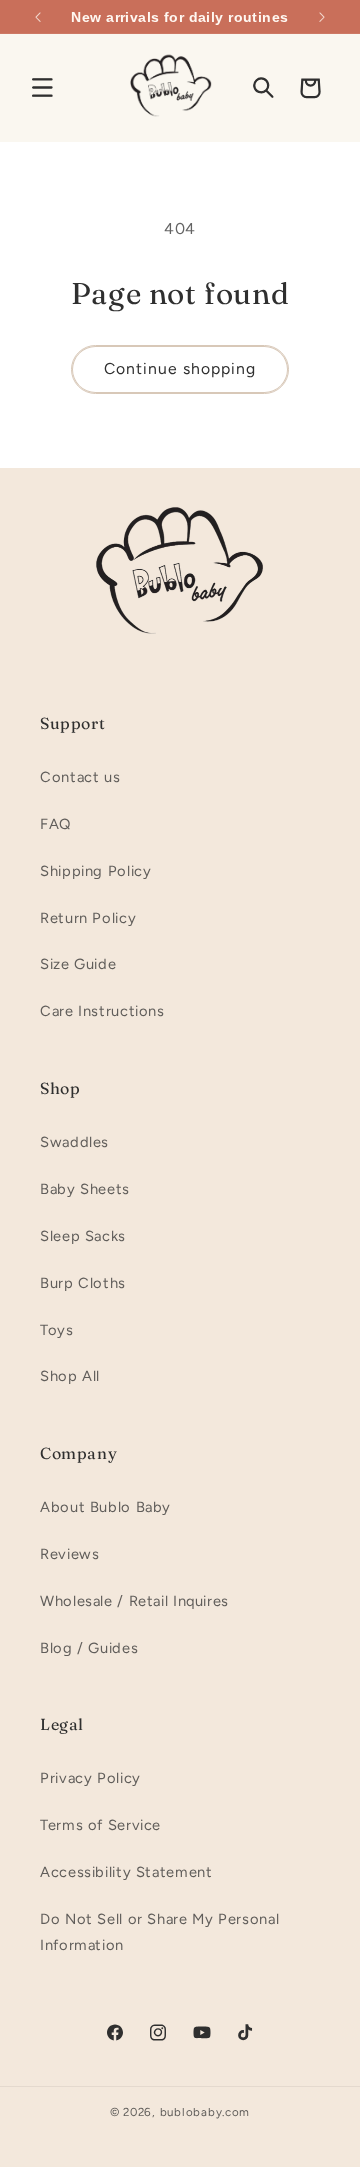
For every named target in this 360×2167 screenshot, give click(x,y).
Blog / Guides (89, 1648)
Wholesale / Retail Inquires (134, 1601)
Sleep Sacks (83, 1236)
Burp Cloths (83, 1283)
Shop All (70, 1376)
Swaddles (74, 1142)
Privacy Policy (90, 1778)
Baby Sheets (85, 1189)
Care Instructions (102, 1011)
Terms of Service (100, 1825)
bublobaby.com (205, 2112)
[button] (42, 88)
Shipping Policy (95, 871)
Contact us (80, 777)
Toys (57, 1330)
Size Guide (78, 964)
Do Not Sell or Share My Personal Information (159, 1932)
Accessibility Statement (126, 1872)
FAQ (55, 824)
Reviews (69, 1554)
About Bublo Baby (105, 1507)
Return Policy (88, 918)
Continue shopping (180, 368)
